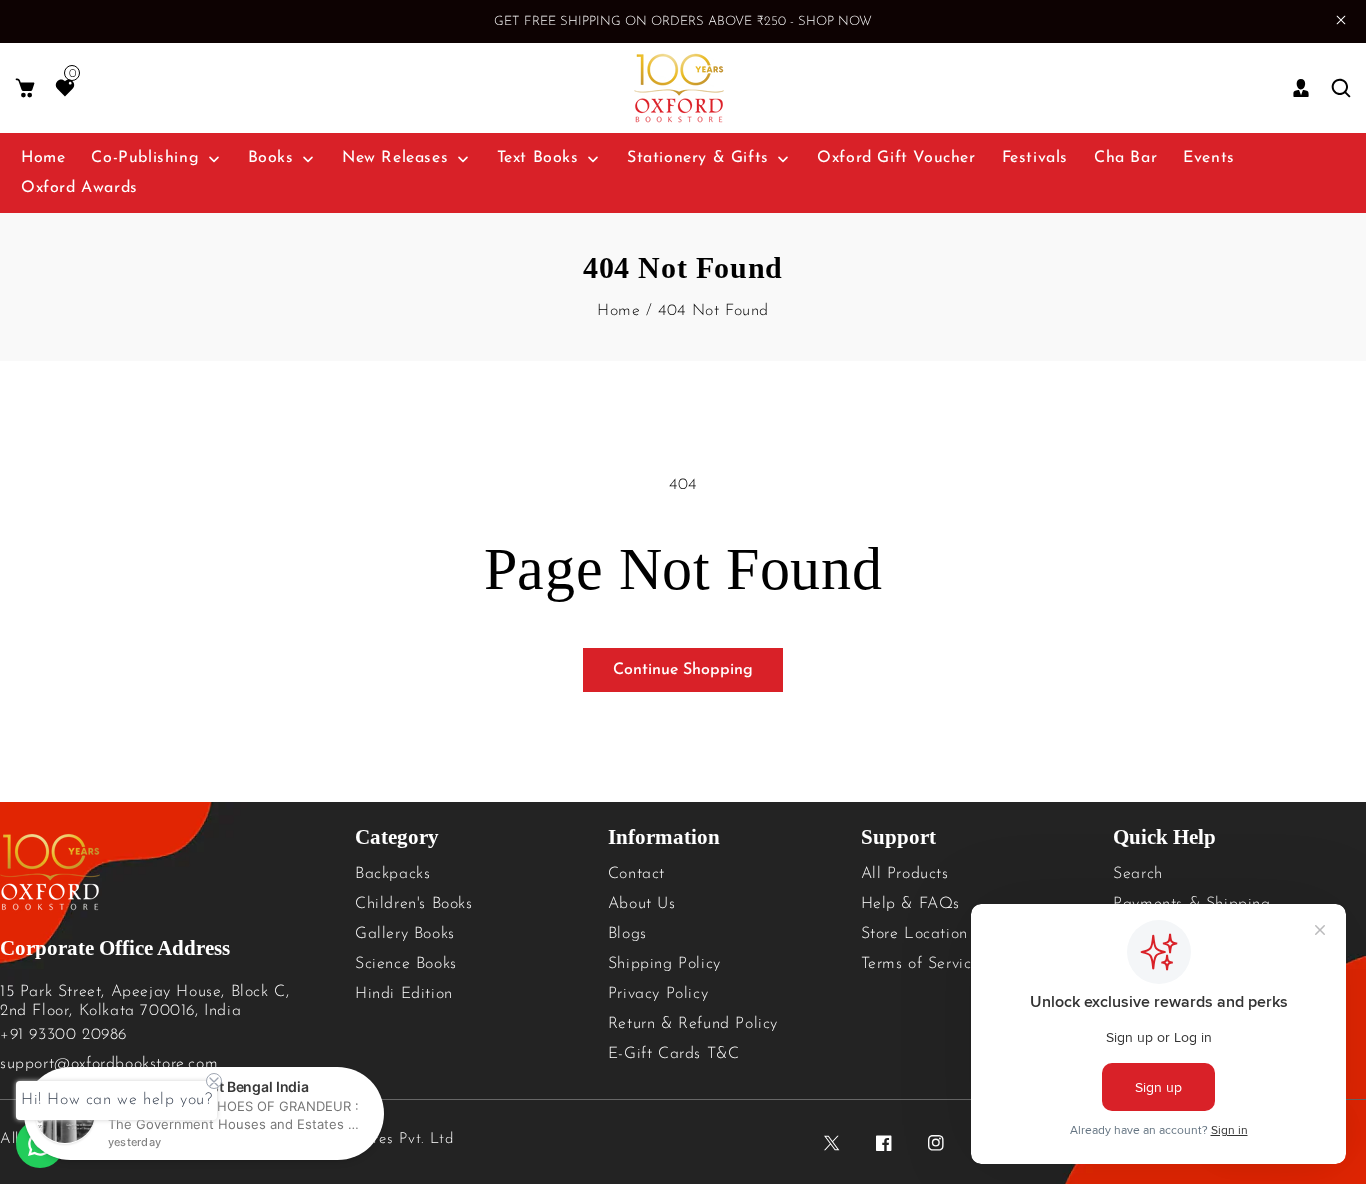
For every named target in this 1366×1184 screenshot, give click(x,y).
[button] (25, 88)
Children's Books (414, 904)
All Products (905, 874)
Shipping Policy (664, 964)
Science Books (406, 964)
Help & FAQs (911, 904)
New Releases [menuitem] (395, 158)
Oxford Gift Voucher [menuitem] (896, 158)
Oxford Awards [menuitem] (79, 188)
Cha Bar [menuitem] (1125, 158)
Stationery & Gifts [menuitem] (698, 158)
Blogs (627, 934)
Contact (636, 874)
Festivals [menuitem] (1035, 158)
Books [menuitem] (271, 158)
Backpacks (392, 874)
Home (618, 311)
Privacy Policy (658, 994)
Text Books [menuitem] (538, 158)
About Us (642, 904)
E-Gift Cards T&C (674, 1054)
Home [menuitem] (43, 158)
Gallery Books (405, 934)
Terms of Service (921, 964)
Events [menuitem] (1209, 158)
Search (1138, 874)
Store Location (914, 934)
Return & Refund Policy (693, 1024)
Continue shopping (683, 670)
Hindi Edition (404, 994)
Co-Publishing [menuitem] (145, 158)
